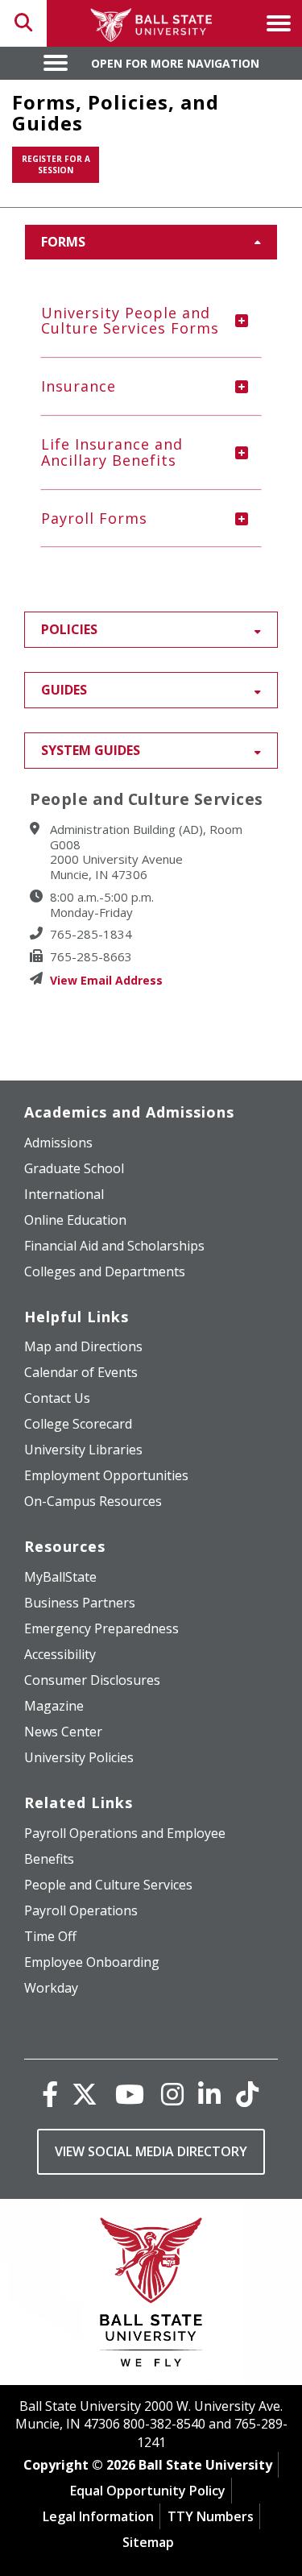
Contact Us (57, 1398)
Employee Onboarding (92, 1962)
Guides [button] (64, 690)
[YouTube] (130, 2094)
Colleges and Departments (105, 1271)
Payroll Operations (81, 1910)
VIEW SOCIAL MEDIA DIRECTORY (151, 2151)
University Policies (79, 1757)
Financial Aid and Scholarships (114, 1246)
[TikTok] (247, 2094)
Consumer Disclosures (92, 1680)
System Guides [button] (91, 750)
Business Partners (80, 1603)
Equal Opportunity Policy (148, 2491)
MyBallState (60, 1577)
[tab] (151, 321)
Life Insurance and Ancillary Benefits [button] (112, 452)
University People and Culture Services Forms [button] (130, 321)
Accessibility (60, 1654)
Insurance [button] (79, 386)
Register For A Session (56, 164)
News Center (63, 1732)
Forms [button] (63, 242)
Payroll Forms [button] (94, 518)
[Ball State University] (151, 2296)
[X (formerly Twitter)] (85, 2094)
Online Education (75, 1220)
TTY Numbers (211, 2516)
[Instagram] (172, 2094)
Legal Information (98, 2516)
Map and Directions (83, 1346)
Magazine (54, 1706)
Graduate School (74, 1168)
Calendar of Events (81, 1372)
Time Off (50, 1936)
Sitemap (148, 2542)
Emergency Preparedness (101, 1628)
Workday (51, 1988)
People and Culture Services (108, 1885)
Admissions (58, 1143)
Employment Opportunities (106, 1475)
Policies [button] (69, 629)
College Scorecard (78, 1424)
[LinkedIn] (209, 2094)
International (64, 1194)
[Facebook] (50, 2094)
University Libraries (83, 1450)
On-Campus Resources (93, 1501)
